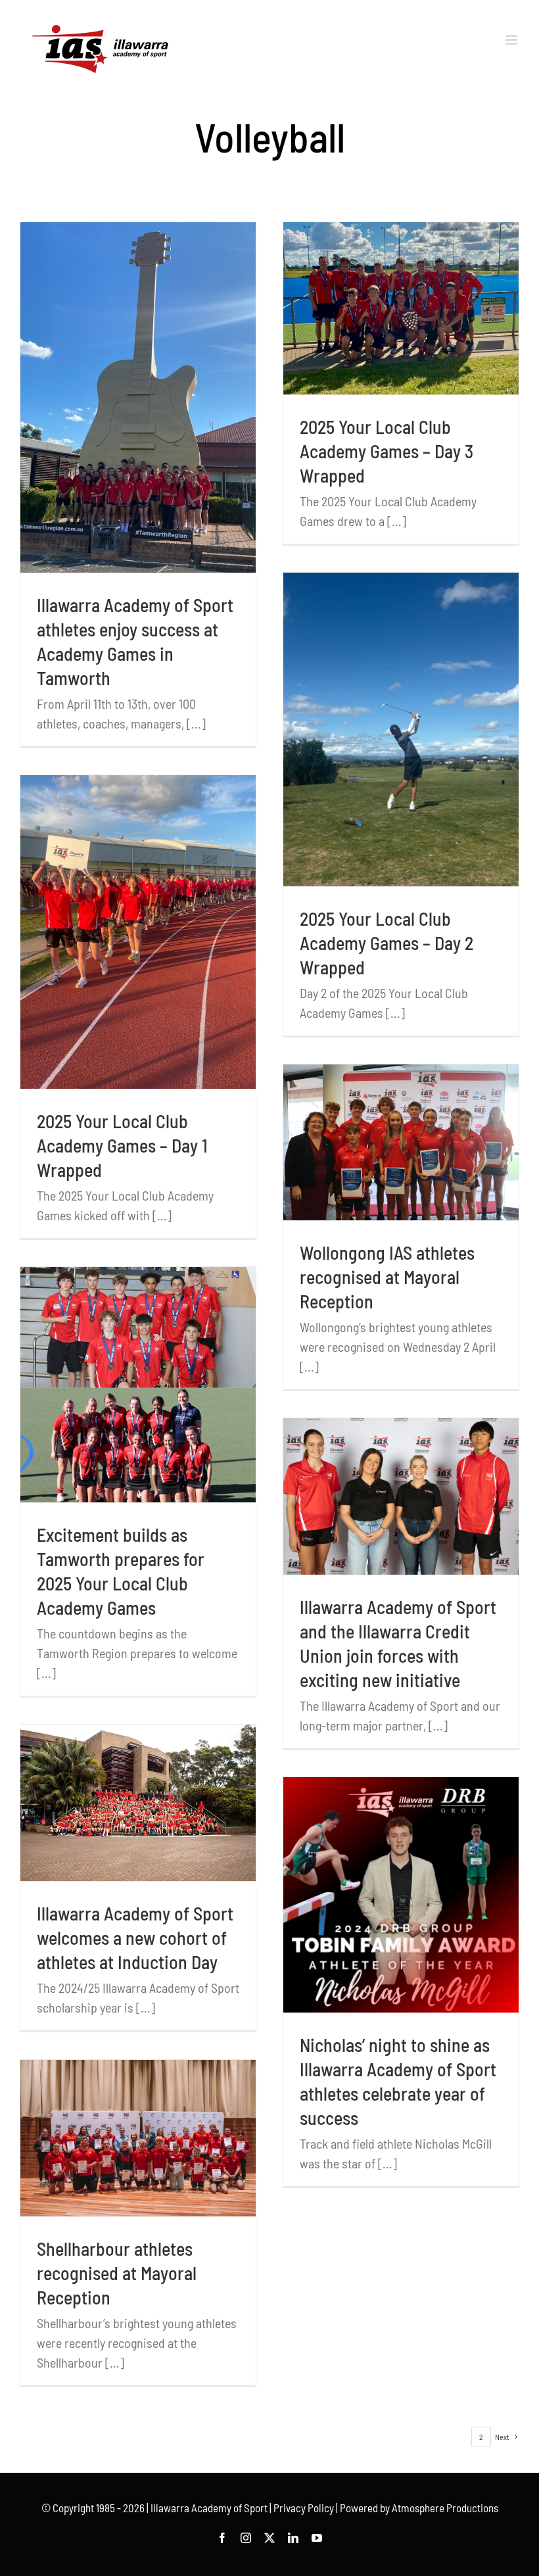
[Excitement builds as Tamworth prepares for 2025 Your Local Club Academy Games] (138, 1385)
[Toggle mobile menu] (512, 40)
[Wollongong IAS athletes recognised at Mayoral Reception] (401, 1142)
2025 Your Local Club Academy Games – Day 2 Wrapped (387, 943)
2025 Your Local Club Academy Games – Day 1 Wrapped (122, 1145)
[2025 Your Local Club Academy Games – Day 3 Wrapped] (401, 309)
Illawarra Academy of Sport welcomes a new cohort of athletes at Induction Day (135, 1938)
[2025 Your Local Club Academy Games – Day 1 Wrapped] (138, 932)
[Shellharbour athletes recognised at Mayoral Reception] (138, 2138)
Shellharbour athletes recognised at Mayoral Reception (117, 2273)
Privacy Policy (304, 2508)
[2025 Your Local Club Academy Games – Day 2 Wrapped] (401, 729)
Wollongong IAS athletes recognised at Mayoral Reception (387, 1277)
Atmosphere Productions (445, 2508)
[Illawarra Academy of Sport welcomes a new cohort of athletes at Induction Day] (138, 1803)
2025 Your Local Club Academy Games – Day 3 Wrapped (387, 451)
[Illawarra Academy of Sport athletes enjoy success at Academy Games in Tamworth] (138, 397)
